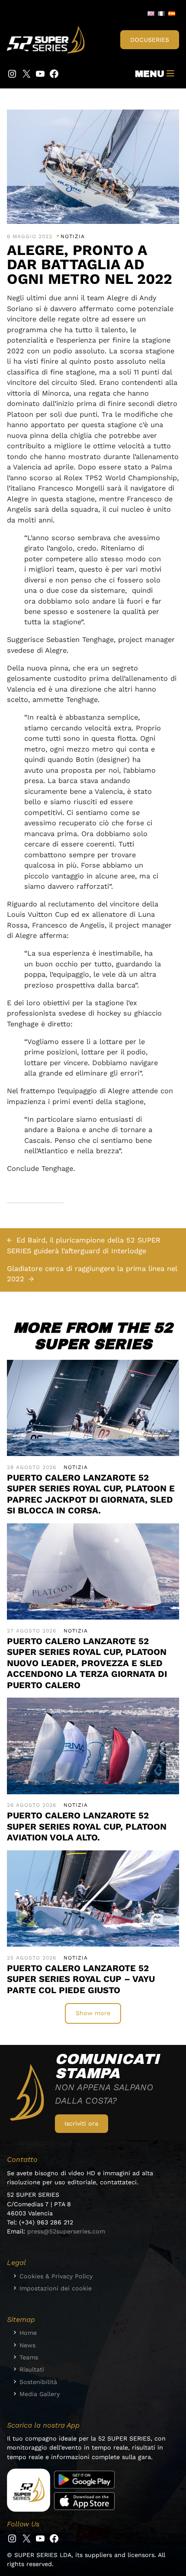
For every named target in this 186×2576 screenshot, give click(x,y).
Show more (93, 2013)
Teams (29, 2357)
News (27, 2345)
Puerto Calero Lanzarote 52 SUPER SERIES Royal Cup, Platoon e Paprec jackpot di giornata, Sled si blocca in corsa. (91, 1494)
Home (28, 2333)
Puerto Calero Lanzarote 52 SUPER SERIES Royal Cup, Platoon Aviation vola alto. (87, 1826)
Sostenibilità (38, 2382)
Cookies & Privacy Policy (56, 2276)
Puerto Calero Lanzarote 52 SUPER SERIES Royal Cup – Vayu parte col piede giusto (81, 1979)
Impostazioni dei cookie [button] (56, 2288)
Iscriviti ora (81, 2123)
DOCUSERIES (150, 40)
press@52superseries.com (66, 2231)
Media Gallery (40, 2394)
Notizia (73, 236)
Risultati (32, 2369)
